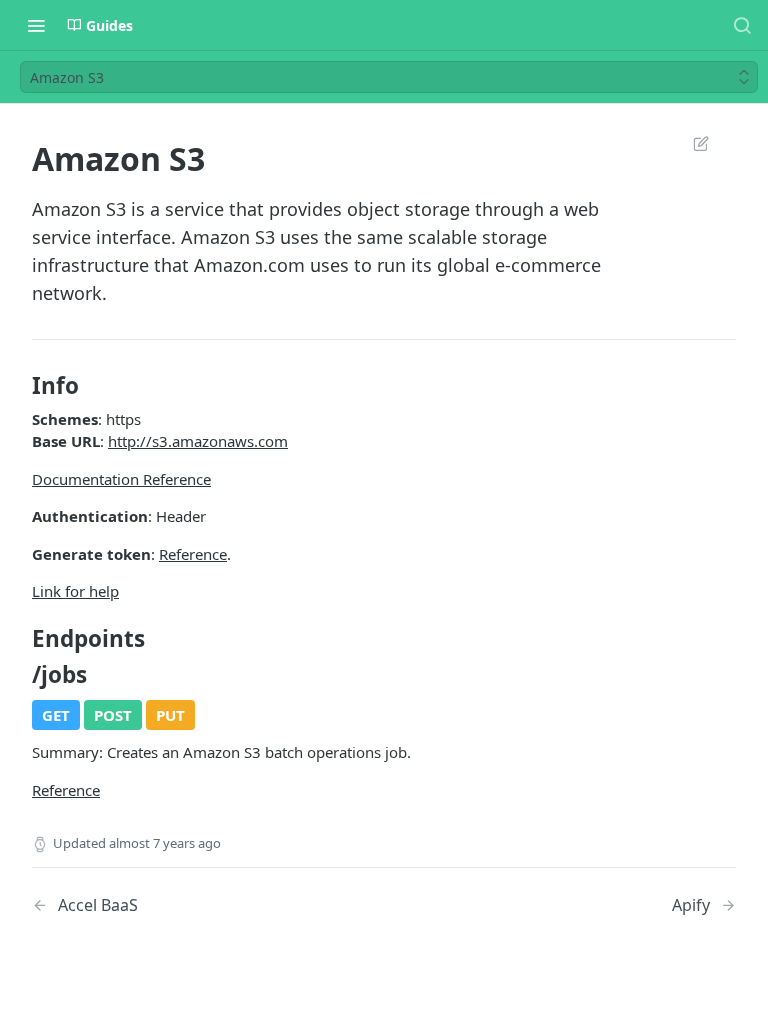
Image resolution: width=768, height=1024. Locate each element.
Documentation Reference (121, 479)
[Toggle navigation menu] (36, 25)
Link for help (75, 591)
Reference (193, 554)
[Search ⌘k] (742, 25)
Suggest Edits (691, 143)
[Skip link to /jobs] (18, 675)
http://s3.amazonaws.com (198, 441)
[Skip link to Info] (18, 386)
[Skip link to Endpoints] (18, 639)
